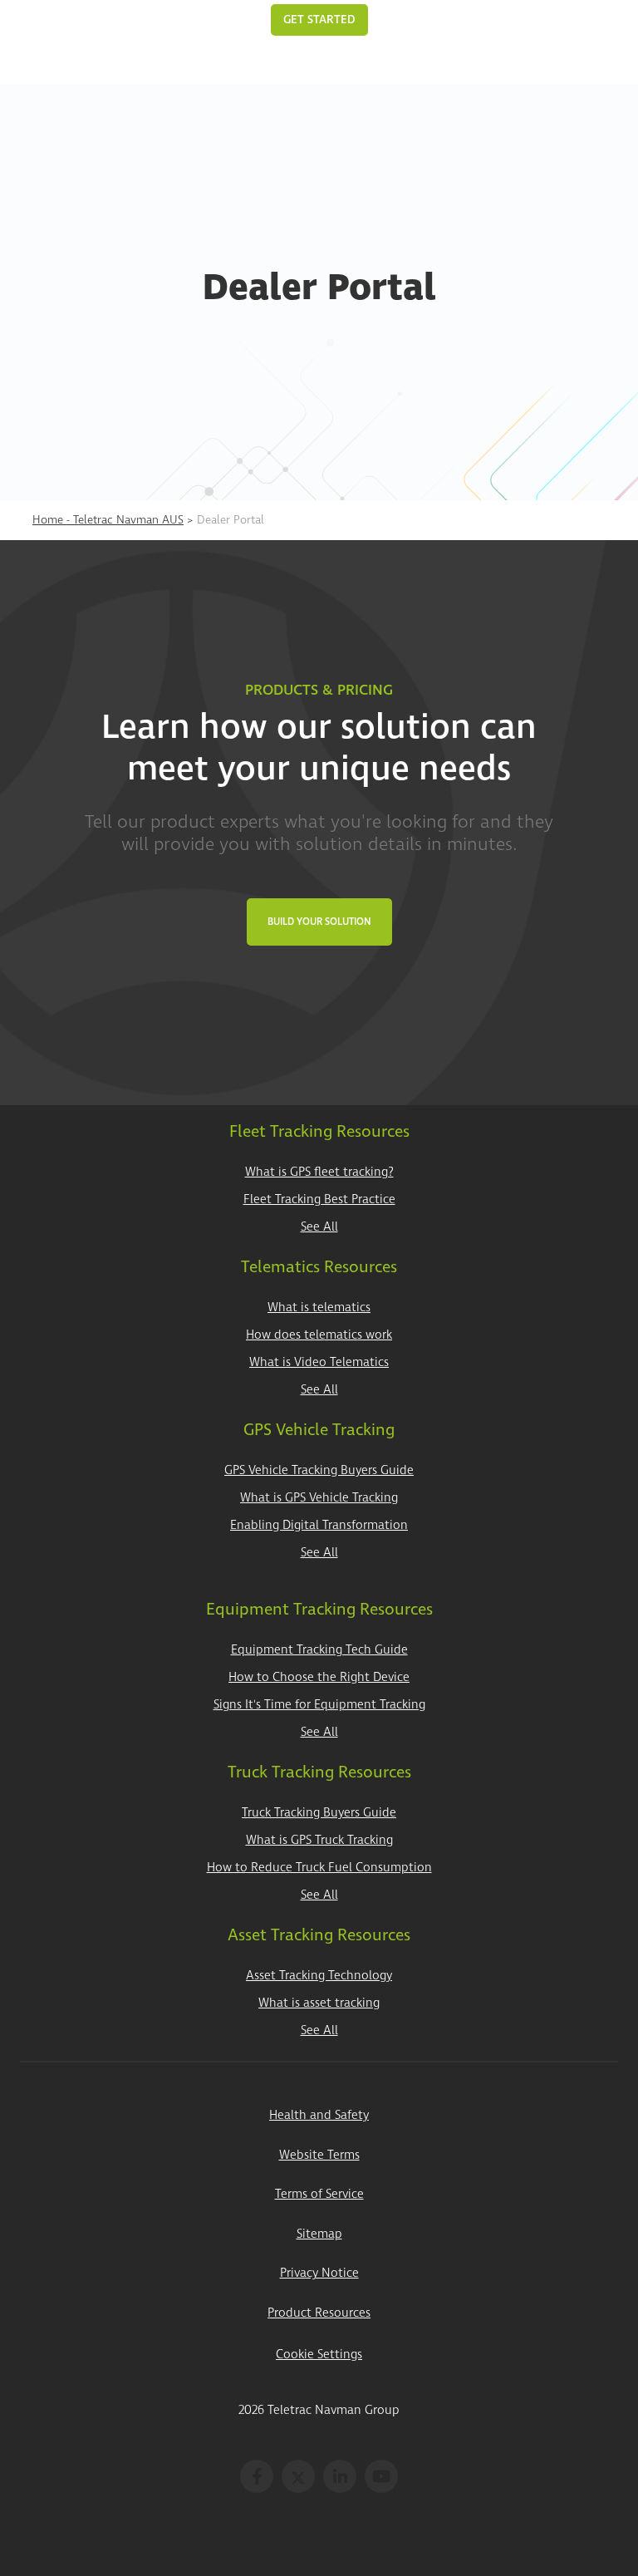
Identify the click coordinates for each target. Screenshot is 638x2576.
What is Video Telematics (319, 1362)
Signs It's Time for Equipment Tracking (319, 1705)
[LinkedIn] (340, 2476)
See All (319, 1227)
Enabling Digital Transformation (319, 1525)
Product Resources (319, 2313)
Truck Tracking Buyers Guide (319, 1813)
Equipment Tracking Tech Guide (319, 1650)
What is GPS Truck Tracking (319, 1840)
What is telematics (319, 1308)
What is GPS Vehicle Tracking (319, 1498)
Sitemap (319, 2234)
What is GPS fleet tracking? (319, 1172)
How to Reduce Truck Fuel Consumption (319, 1868)
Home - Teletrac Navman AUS (108, 520)
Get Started (319, 20)
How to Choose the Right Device (319, 1677)
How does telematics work (319, 1335)
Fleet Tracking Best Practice (319, 1200)
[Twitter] (298, 2476)
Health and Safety (319, 2115)
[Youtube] (381, 2476)
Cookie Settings (319, 2355)
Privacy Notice (319, 2273)
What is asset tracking (319, 2003)
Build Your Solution (319, 922)
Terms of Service (319, 2194)
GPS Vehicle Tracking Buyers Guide (319, 1470)
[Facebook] (257, 2476)
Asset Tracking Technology (319, 1976)
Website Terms (319, 2155)
